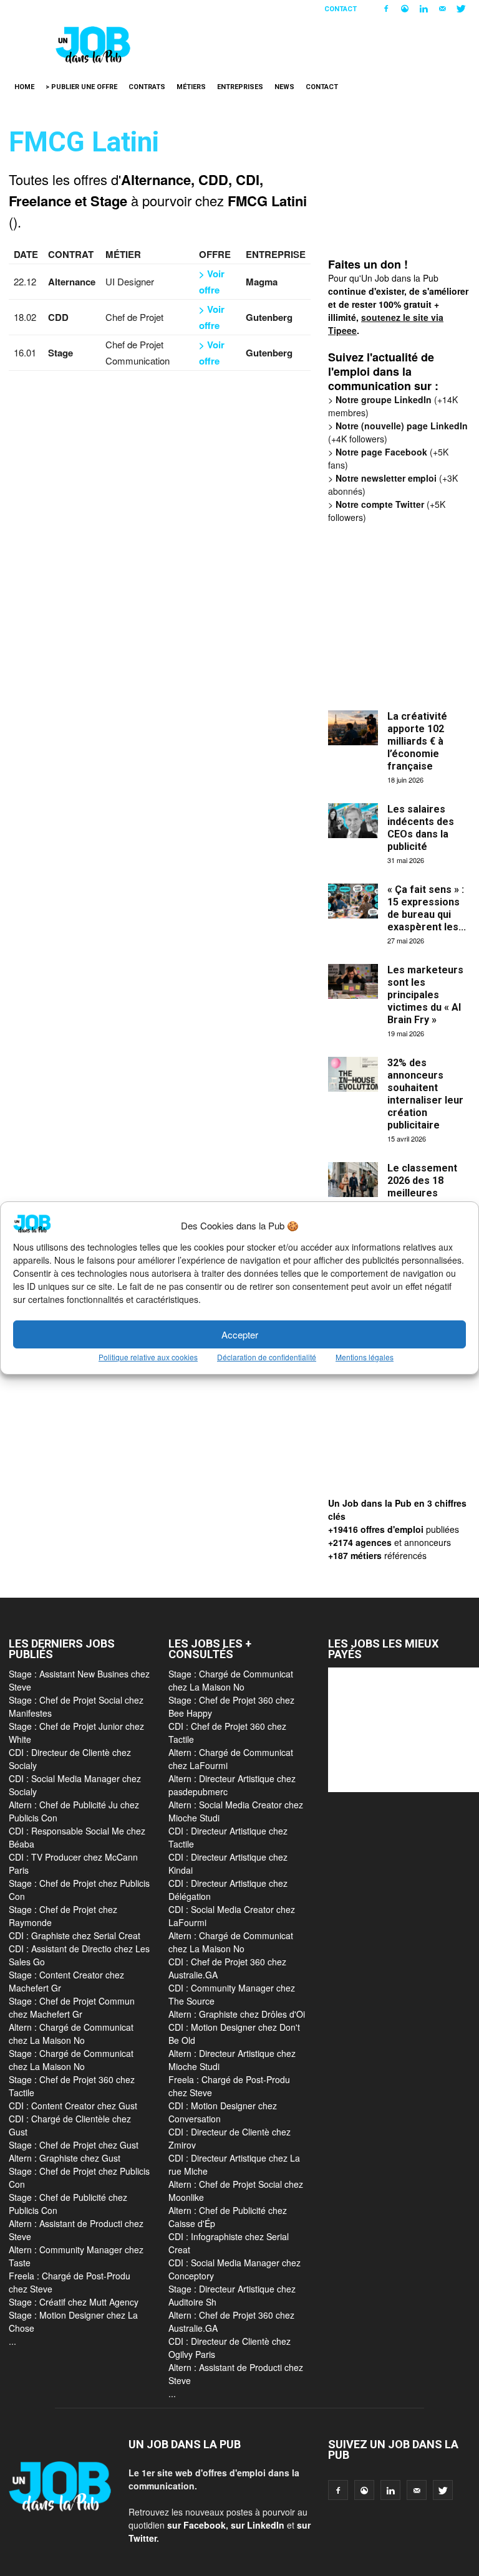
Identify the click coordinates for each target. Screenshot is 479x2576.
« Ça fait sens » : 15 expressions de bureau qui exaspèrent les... (427, 908)
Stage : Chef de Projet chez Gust (74, 2145)
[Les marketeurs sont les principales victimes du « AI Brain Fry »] (353, 981)
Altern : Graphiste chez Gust (65, 2158)
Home (24, 87)
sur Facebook (196, 2525)
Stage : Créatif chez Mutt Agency (74, 2302)
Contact (341, 9)
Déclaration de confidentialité (267, 1357)
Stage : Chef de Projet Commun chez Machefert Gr (72, 2007)
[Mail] (442, 9)
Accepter (240, 1334)
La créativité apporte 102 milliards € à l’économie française (417, 741)
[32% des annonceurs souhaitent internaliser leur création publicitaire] (353, 1074)
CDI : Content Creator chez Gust (73, 2106)
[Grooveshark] (405, 9)
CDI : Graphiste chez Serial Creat (75, 1935)
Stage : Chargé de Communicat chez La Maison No (71, 2060)
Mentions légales (365, 1357)
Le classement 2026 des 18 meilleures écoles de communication (423, 1193)
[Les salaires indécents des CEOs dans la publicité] (353, 821)
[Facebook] (386, 9)
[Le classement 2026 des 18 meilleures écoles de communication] (353, 1180)
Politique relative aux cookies (148, 1357)
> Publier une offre (81, 87)
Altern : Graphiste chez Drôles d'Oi (237, 2014)
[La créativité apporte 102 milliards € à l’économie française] (353, 728)
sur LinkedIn (258, 2525)
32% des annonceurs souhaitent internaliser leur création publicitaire (425, 1094)
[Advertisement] (404, 192)
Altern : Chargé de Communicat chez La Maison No (71, 2034)
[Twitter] (461, 9)
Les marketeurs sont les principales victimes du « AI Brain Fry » (425, 995)
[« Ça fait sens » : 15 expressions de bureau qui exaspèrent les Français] (353, 901)
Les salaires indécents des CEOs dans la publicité (421, 828)
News (284, 87)
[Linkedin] (423, 9)
